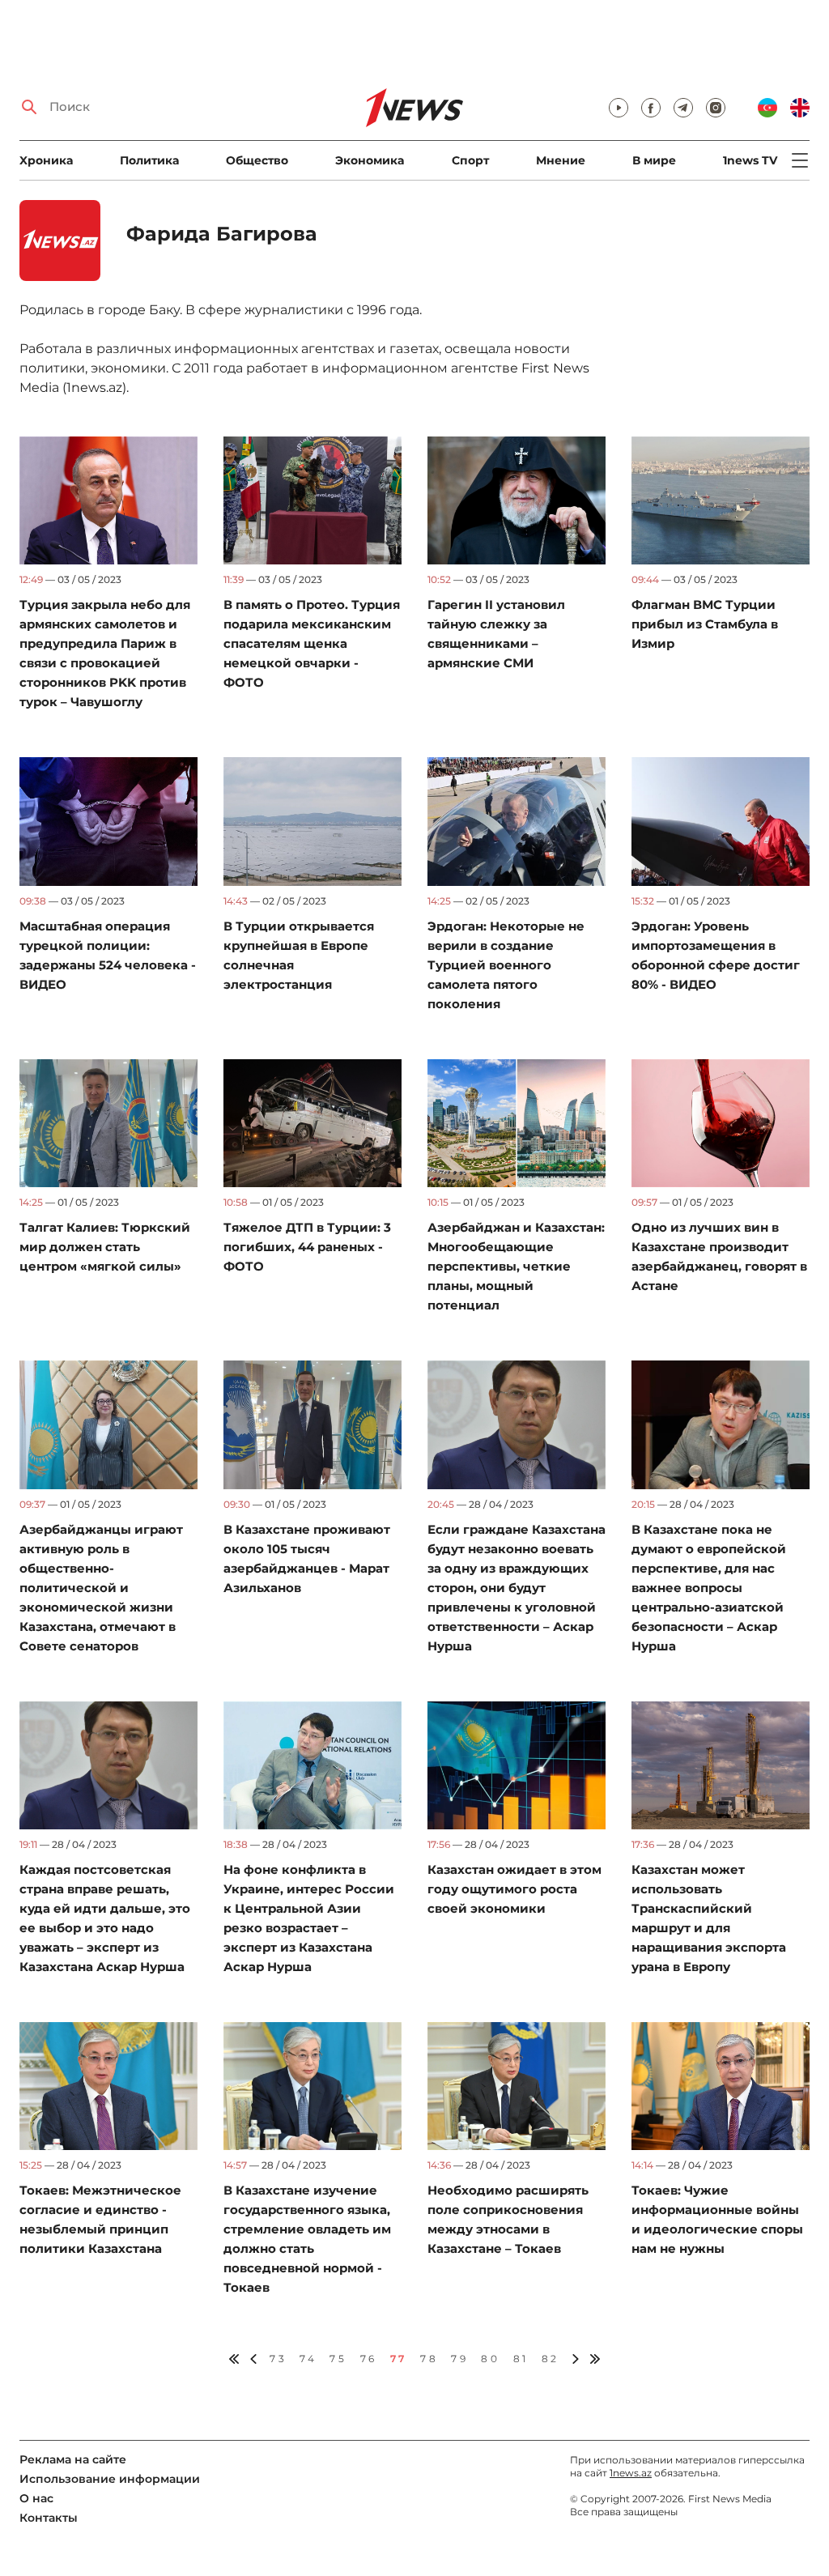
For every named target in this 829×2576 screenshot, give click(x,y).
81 (521, 2359)
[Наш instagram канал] (716, 108)
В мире (654, 160)
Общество (257, 160)
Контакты (49, 2518)
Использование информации (110, 2479)
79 (459, 2359)
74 (308, 2359)
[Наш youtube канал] (619, 108)
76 (369, 2359)
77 (399, 2359)
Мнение (561, 160)
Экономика (370, 160)
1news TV (750, 160)
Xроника (46, 160)
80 (490, 2359)
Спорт (470, 160)
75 (338, 2359)
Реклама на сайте (73, 2459)
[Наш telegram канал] (683, 108)
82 (551, 2359)
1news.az (631, 2473)
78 (429, 2359)
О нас (36, 2498)
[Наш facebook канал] (651, 108)
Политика (149, 160)
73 (278, 2359)
